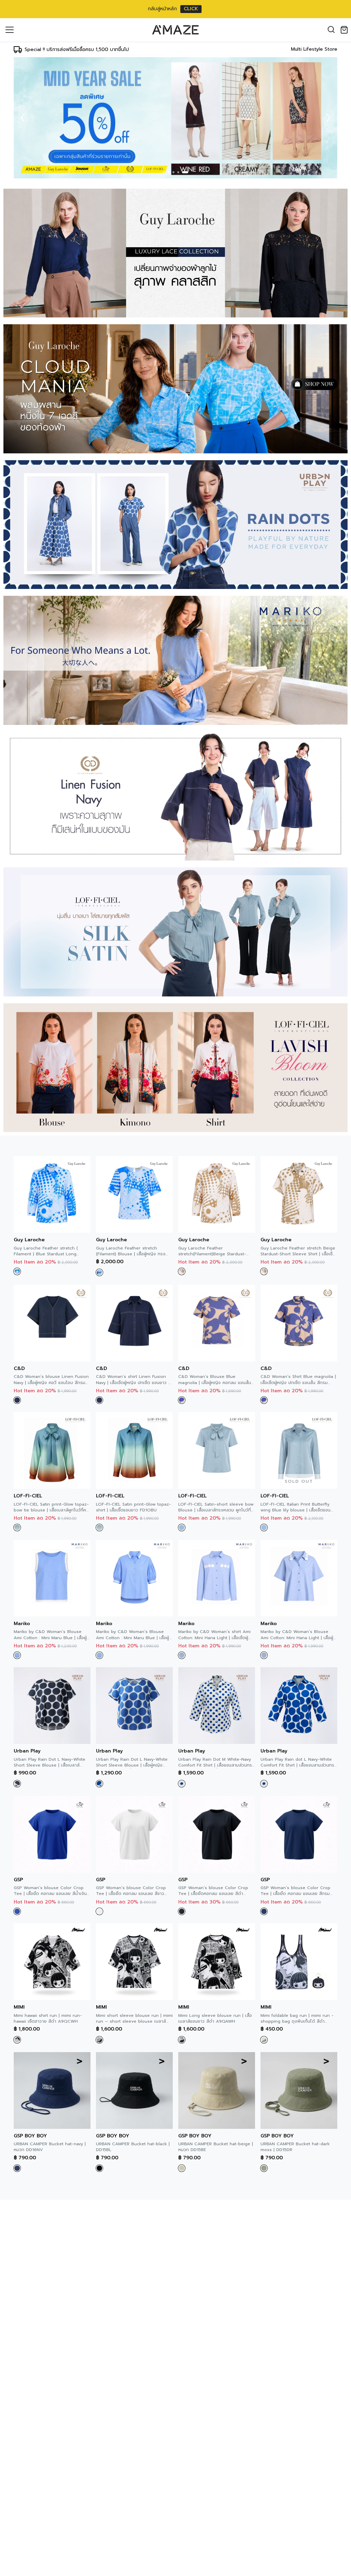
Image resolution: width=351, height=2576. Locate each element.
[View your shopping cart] (346, 30)
